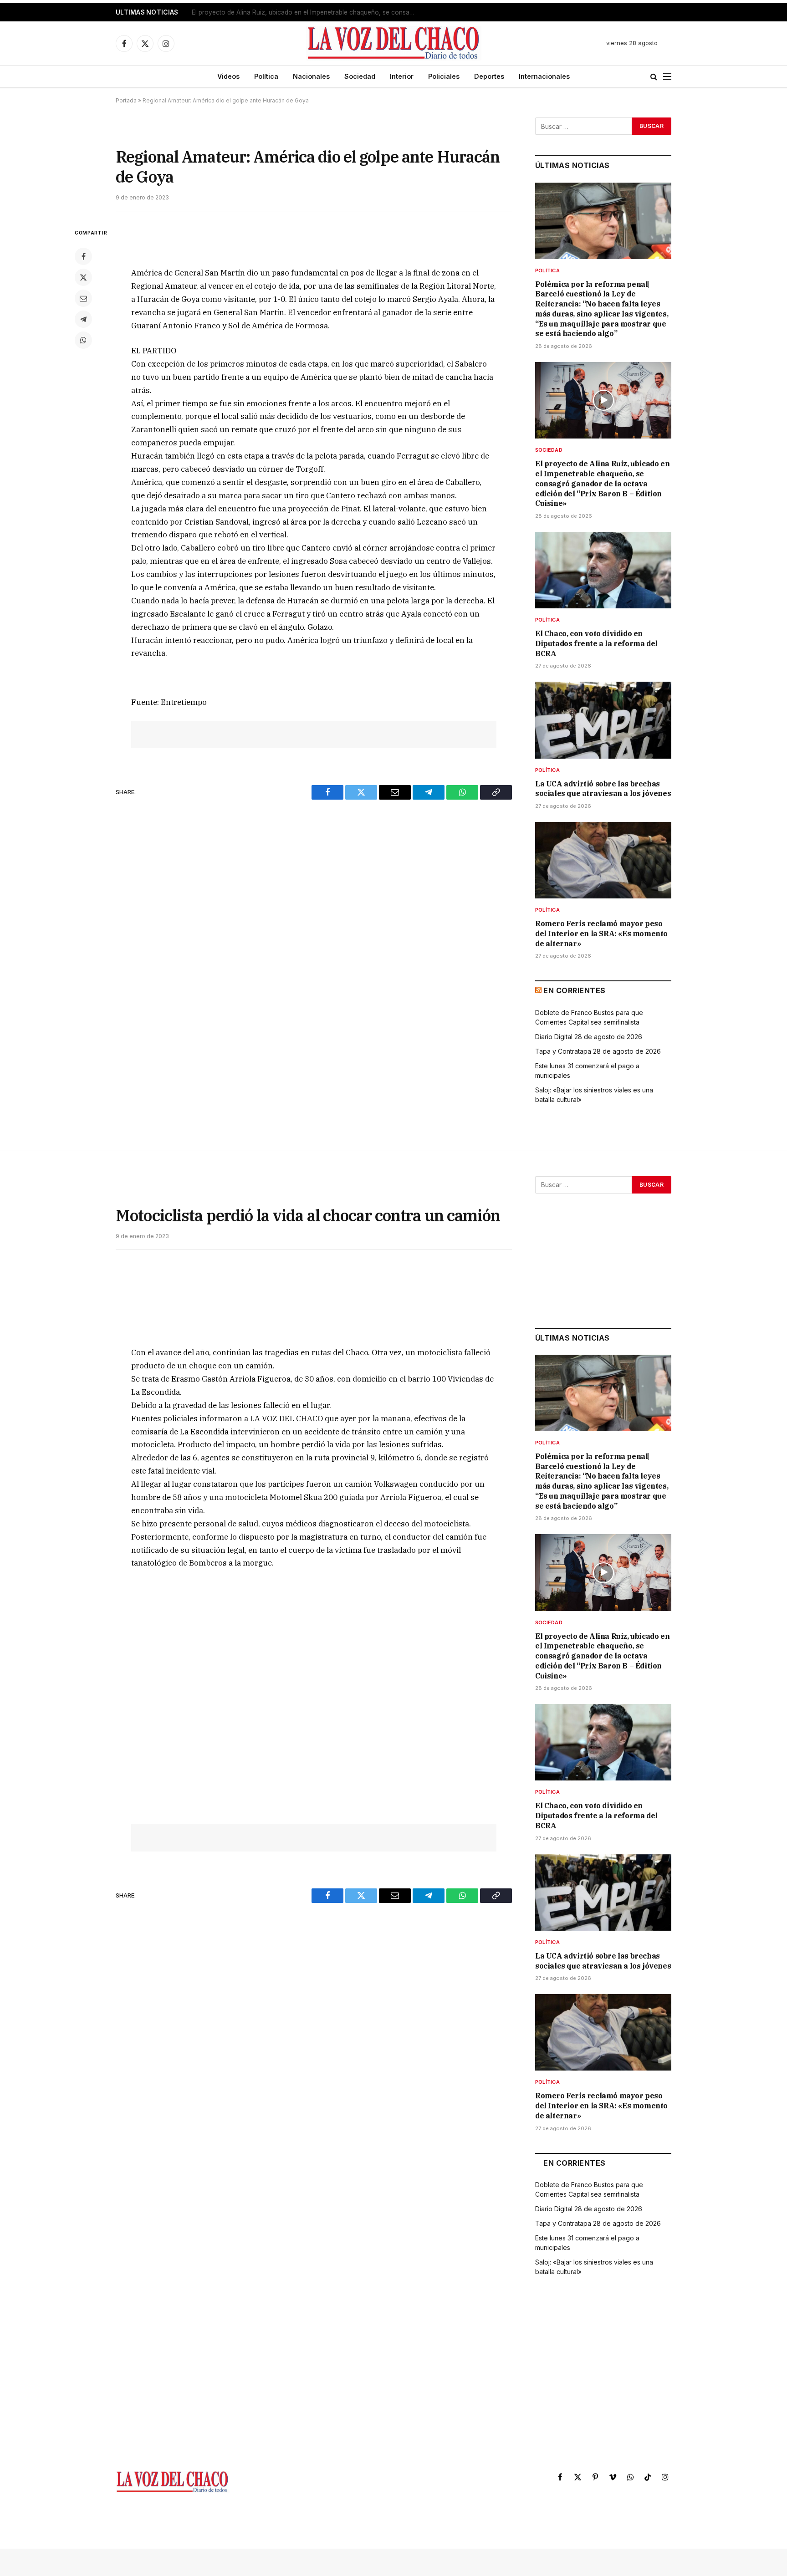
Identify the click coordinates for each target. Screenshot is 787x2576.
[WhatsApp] (83, 340)
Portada (126, 100)
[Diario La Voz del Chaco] (394, 43)
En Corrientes (574, 990)
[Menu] (667, 77)
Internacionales (544, 76)
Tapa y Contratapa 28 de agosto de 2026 (598, 1051)
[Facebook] (83, 256)
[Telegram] (83, 319)
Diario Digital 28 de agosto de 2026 (589, 1037)
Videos (228, 76)
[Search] (654, 77)
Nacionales (311, 76)
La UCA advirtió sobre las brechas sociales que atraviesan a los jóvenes (603, 789)
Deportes (489, 76)
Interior (402, 76)
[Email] (83, 298)
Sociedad (360, 76)
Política (266, 76)
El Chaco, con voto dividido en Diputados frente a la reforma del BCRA (596, 643)
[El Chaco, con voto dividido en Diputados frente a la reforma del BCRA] (603, 570)
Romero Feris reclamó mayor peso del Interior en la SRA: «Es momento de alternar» (601, 933)
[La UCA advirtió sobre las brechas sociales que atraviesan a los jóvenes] (603, 720)
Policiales (444, 76)
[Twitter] (83, 277)
